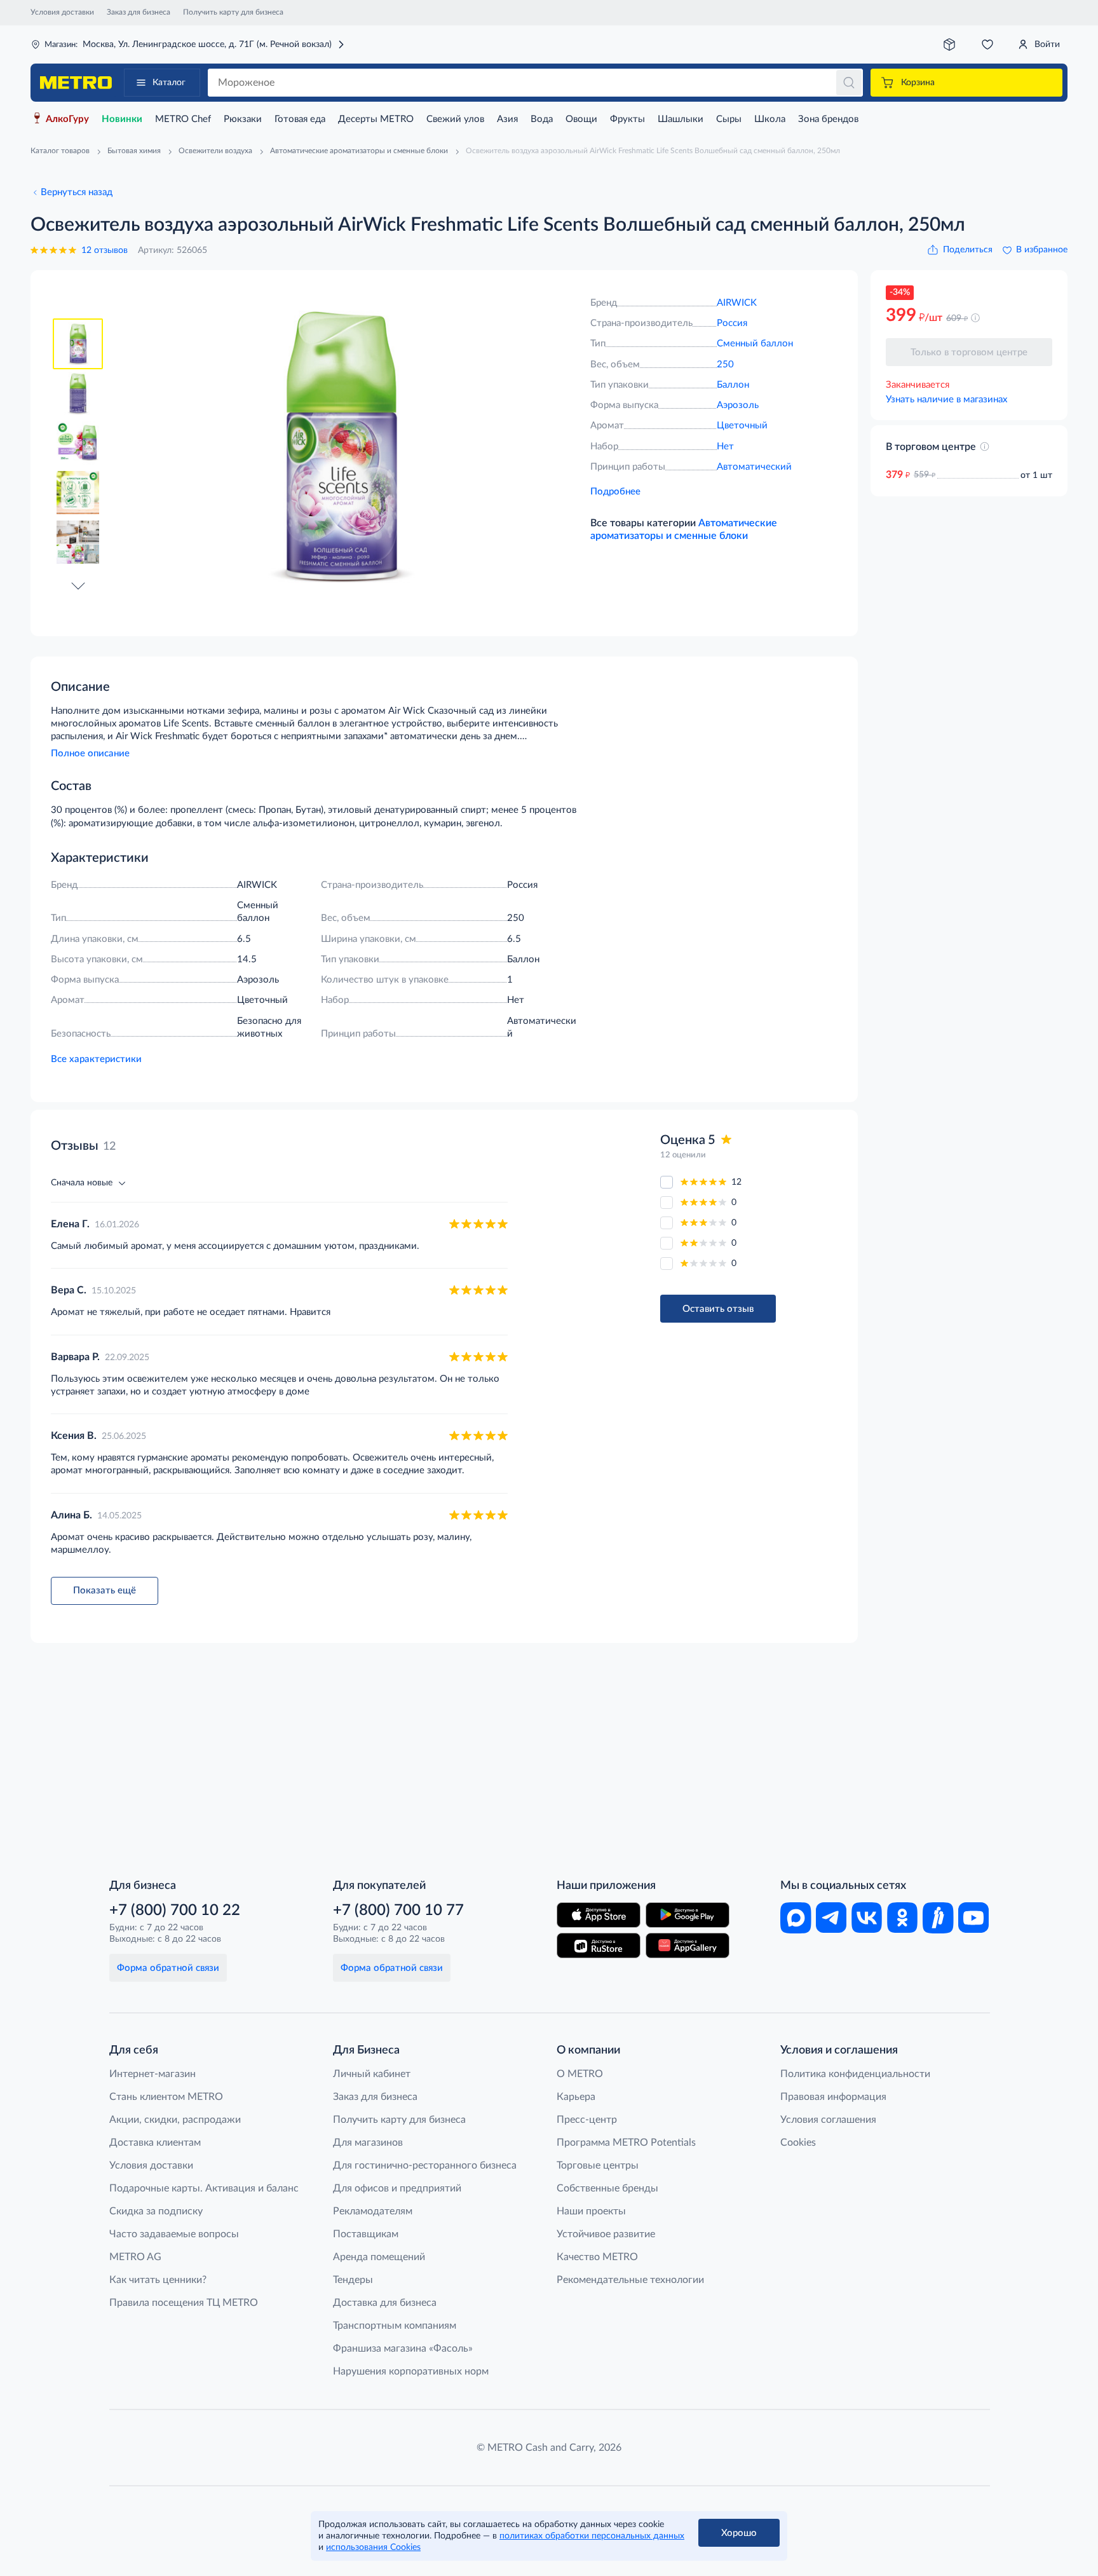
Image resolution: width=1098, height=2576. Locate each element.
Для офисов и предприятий (397, 2188)
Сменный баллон (755, 344)
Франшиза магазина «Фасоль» (403, 2348)
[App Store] (599, 1915)
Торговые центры (598, 2165)
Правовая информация (833, 2097)
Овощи (581, 119)
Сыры (729, 119)
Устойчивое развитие (606, 2234)
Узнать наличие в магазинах (946, 399)
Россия (732, 323)
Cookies (798, 2143)
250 (725, 365)
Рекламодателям (373, 2211)
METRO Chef (183, 119)
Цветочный (742, 426)
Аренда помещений (379, 2257)
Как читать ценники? (158, 2280)
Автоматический (754, 467)
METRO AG (135, 2257)
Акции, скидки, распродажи (175, 2120)
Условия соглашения (828, 2120)
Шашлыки (681, 119)
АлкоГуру (67, 119)
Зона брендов (828, 119)
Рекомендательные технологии (630, 2280)
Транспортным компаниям (395, 2326)
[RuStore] (599, 1946)
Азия (507, 119)
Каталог (169, 83)
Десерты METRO (376, 119)
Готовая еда (300, 119)
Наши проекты (591, 2211)
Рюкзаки (243, 119)
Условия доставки (62, 12)
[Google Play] (688, 1915)
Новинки (122, 119)
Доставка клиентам (155, 2143)
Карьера (576, 2097)
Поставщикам (366, 2234)
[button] (78, 585)
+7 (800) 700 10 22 (175, 1911)
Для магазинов (368, 2143)
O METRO (580, 2074)
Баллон (733, 385)
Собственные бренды (607, 2188)
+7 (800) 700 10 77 (398, 1911)
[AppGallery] (688, 1946)
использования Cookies (373, 2547)
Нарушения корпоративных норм (411, 2371)
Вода (542, 119)
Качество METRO (597, 2257)
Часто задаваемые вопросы (174, 2234)
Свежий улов (455, 119)
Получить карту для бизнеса (233, 12)
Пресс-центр (587, 2120)
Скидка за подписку (156, 2211)
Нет (725, 446)
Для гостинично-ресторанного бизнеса (425, 2165)
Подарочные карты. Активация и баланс (204, 2188)
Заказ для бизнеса (139, 12)
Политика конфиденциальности (855, 2074)
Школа (770, 119)
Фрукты (627, 119)
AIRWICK (737, 303)
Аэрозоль (738, 405)
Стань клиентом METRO (166, 2097)
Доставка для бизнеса (385, 2303)
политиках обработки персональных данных (592, 2536)
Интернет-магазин (152, 2074)
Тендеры (353, 2280)
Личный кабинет (372, 2074)
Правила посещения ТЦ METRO (184, 2303)
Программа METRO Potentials (626, 2143)
